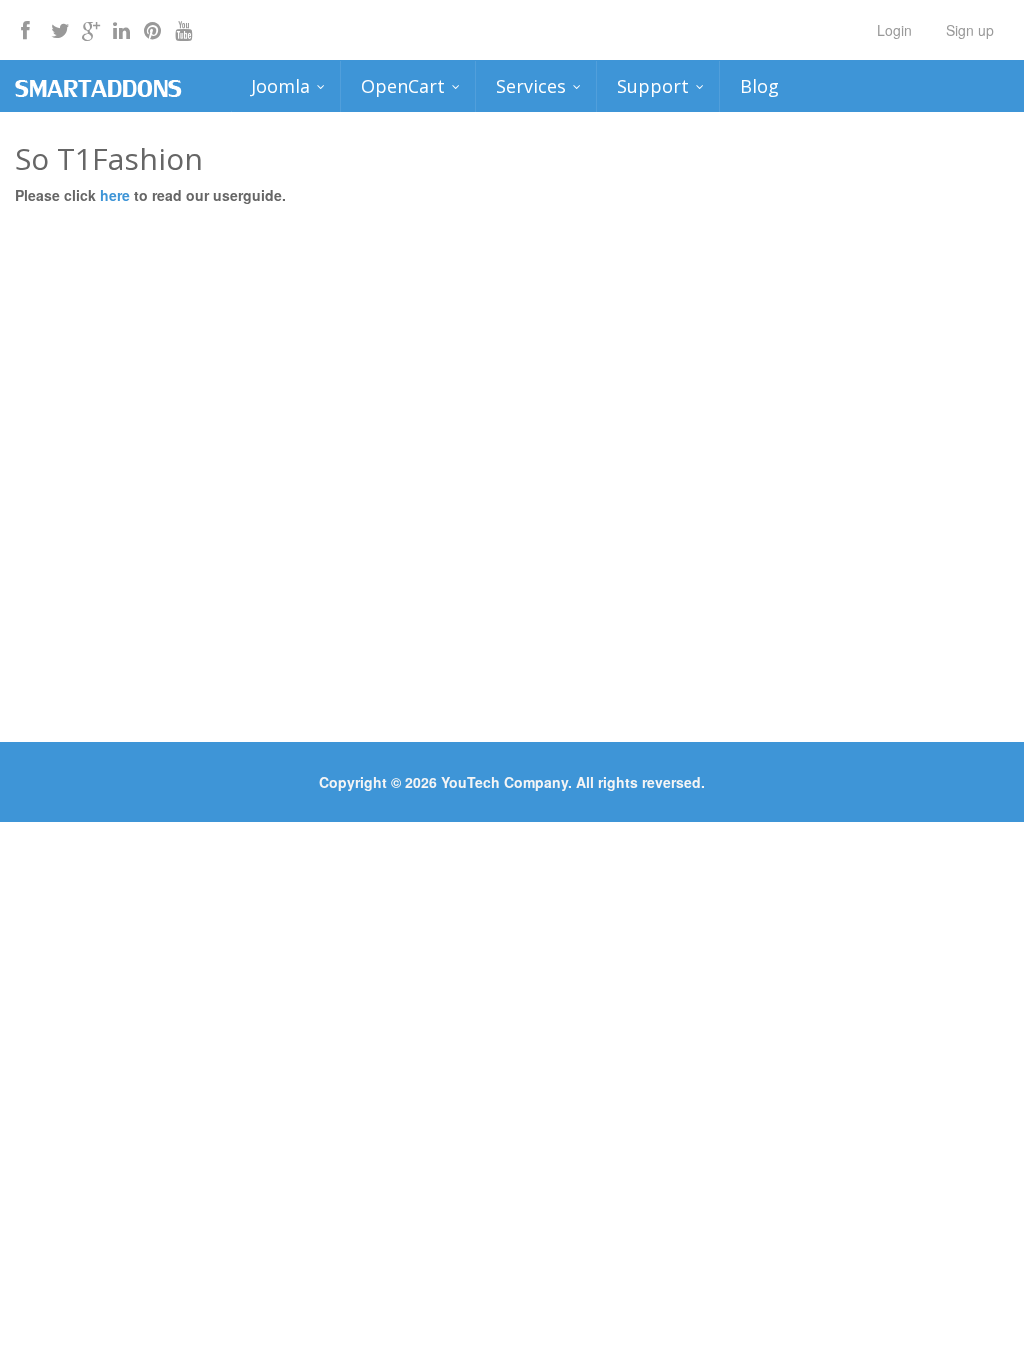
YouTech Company (504, 782)
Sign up (970, 30)
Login (894, 30)
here (117, 195)
